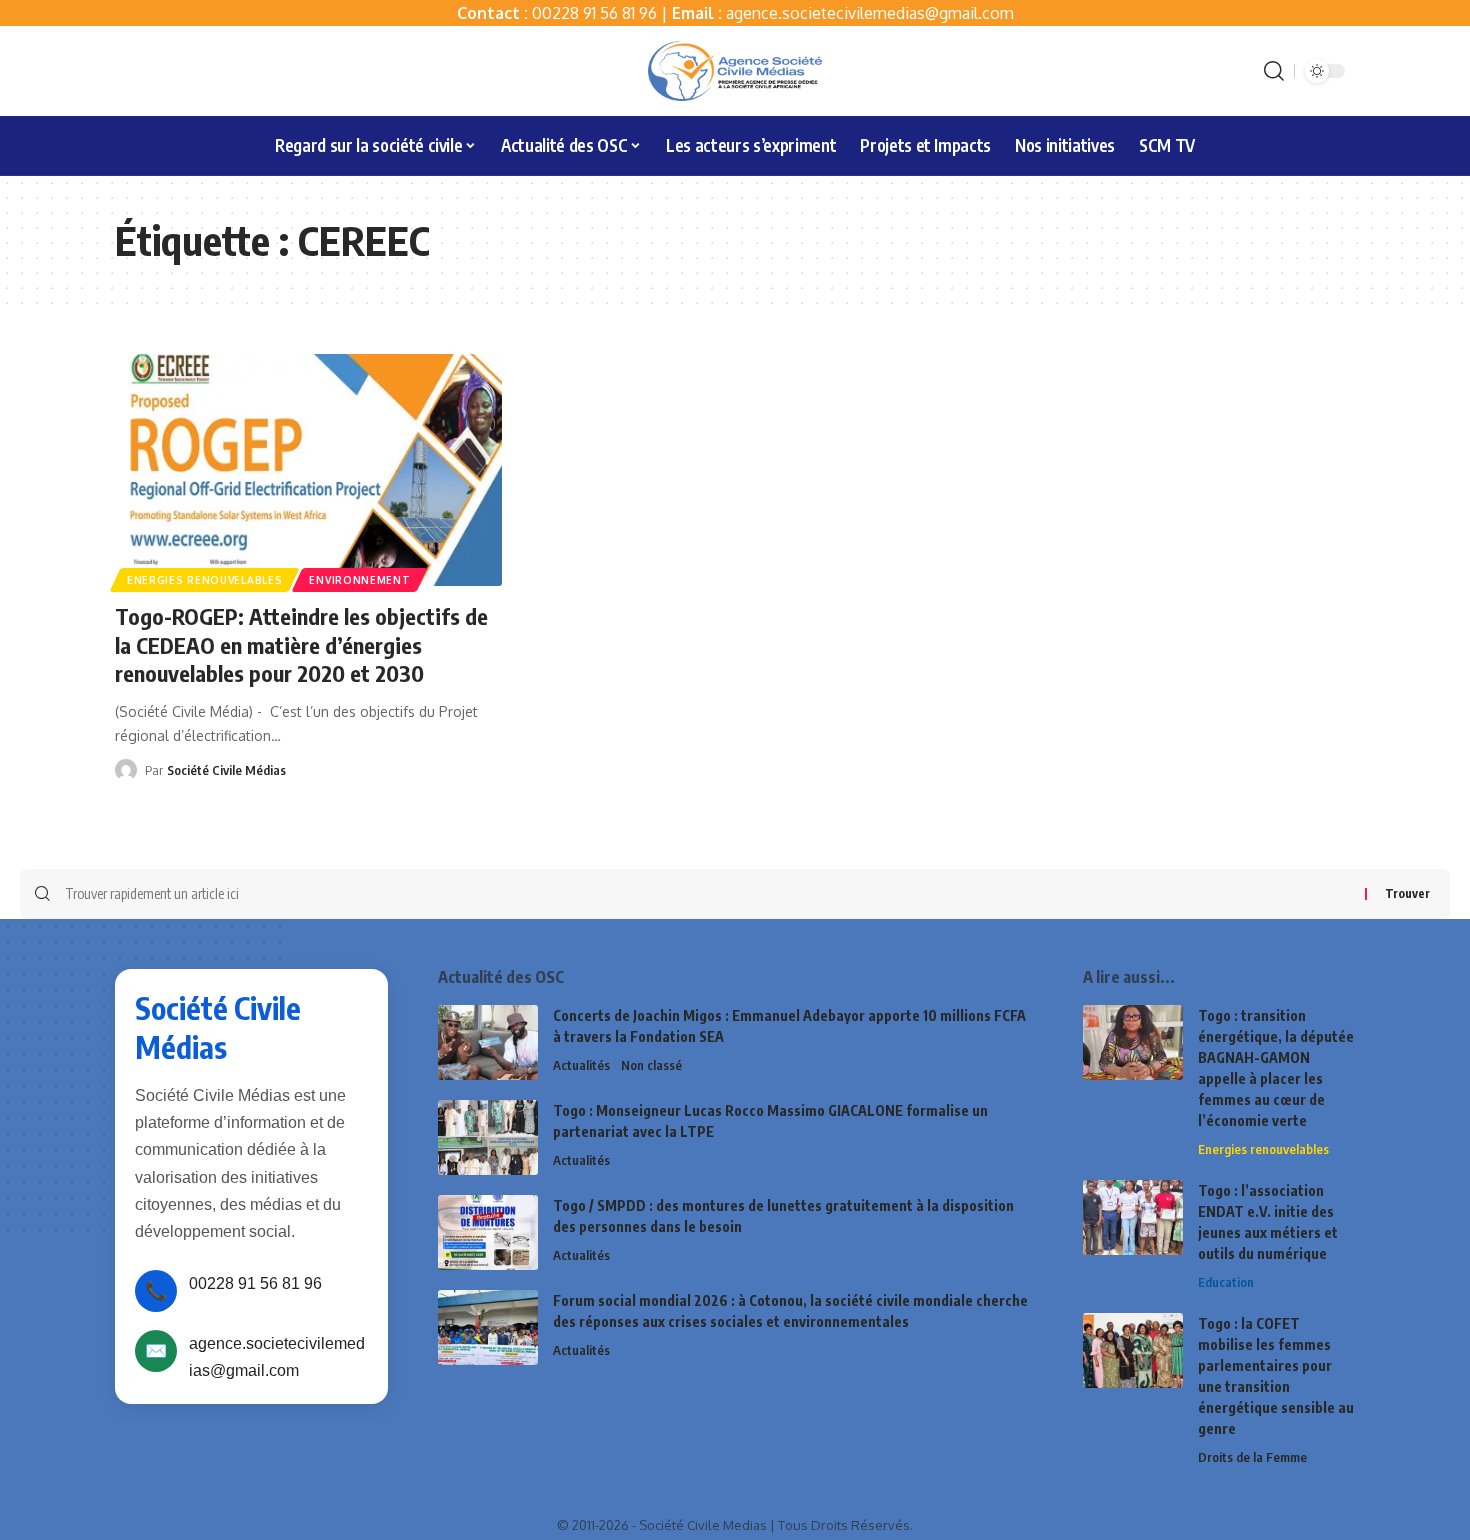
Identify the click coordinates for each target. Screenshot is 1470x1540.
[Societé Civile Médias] (734, 71)
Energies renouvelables (204, 580)
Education (1226, 1282)
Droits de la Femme (1252, 1457)
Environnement (359, 580)
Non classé (651, 1065)
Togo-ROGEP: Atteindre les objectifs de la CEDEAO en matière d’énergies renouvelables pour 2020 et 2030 (301, 644)
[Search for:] (707, 894)
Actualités (581, 1065)
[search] (1274, 71)
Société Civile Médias (226, 770)
